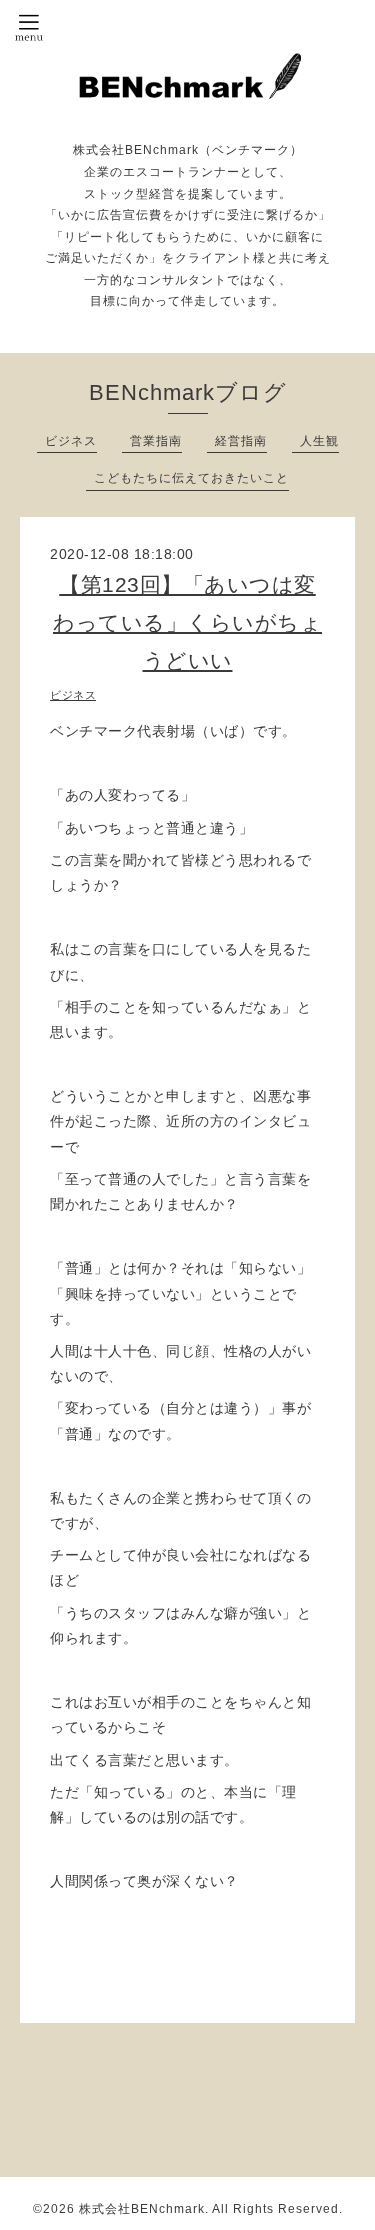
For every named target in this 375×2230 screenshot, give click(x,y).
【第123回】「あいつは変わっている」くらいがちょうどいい (187, 622)
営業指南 (156, 441)
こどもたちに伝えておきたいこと (191, 478)
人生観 (319, 441)
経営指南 (241, 441)
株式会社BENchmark (142, 2209)
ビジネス (71, 441)
